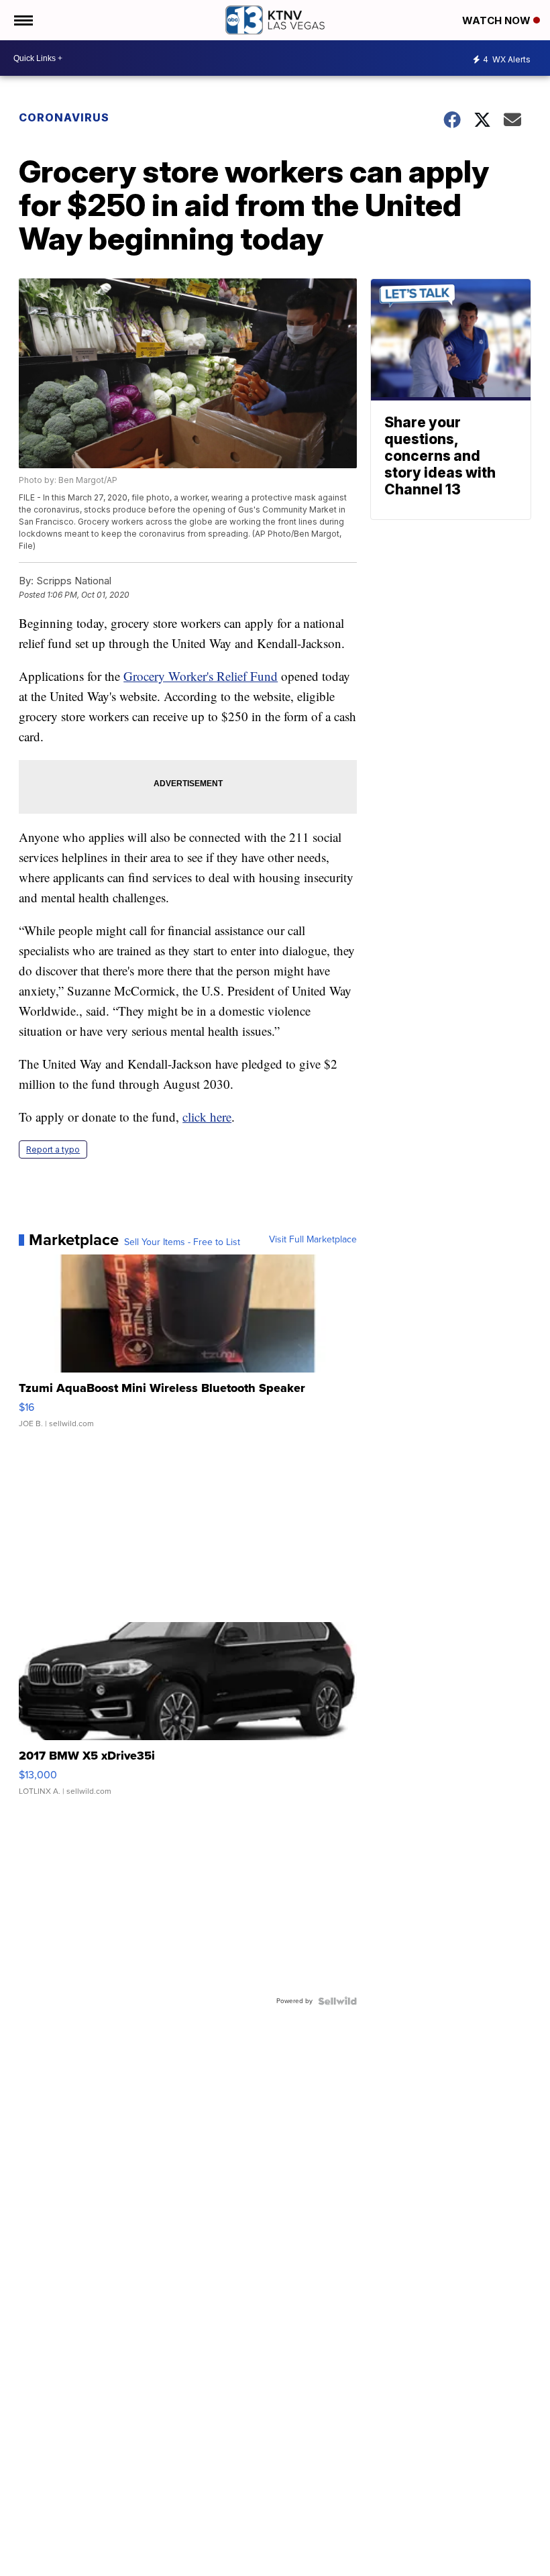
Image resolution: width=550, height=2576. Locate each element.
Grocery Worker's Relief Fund (201, 676)
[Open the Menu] (22, 20)
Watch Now (498, 20)
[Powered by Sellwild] (337, 2001)
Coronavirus (64, 117)
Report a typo (53, 1149)
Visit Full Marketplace (313, 1240)
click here (207, 1117)
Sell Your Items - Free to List (182, 1242)
